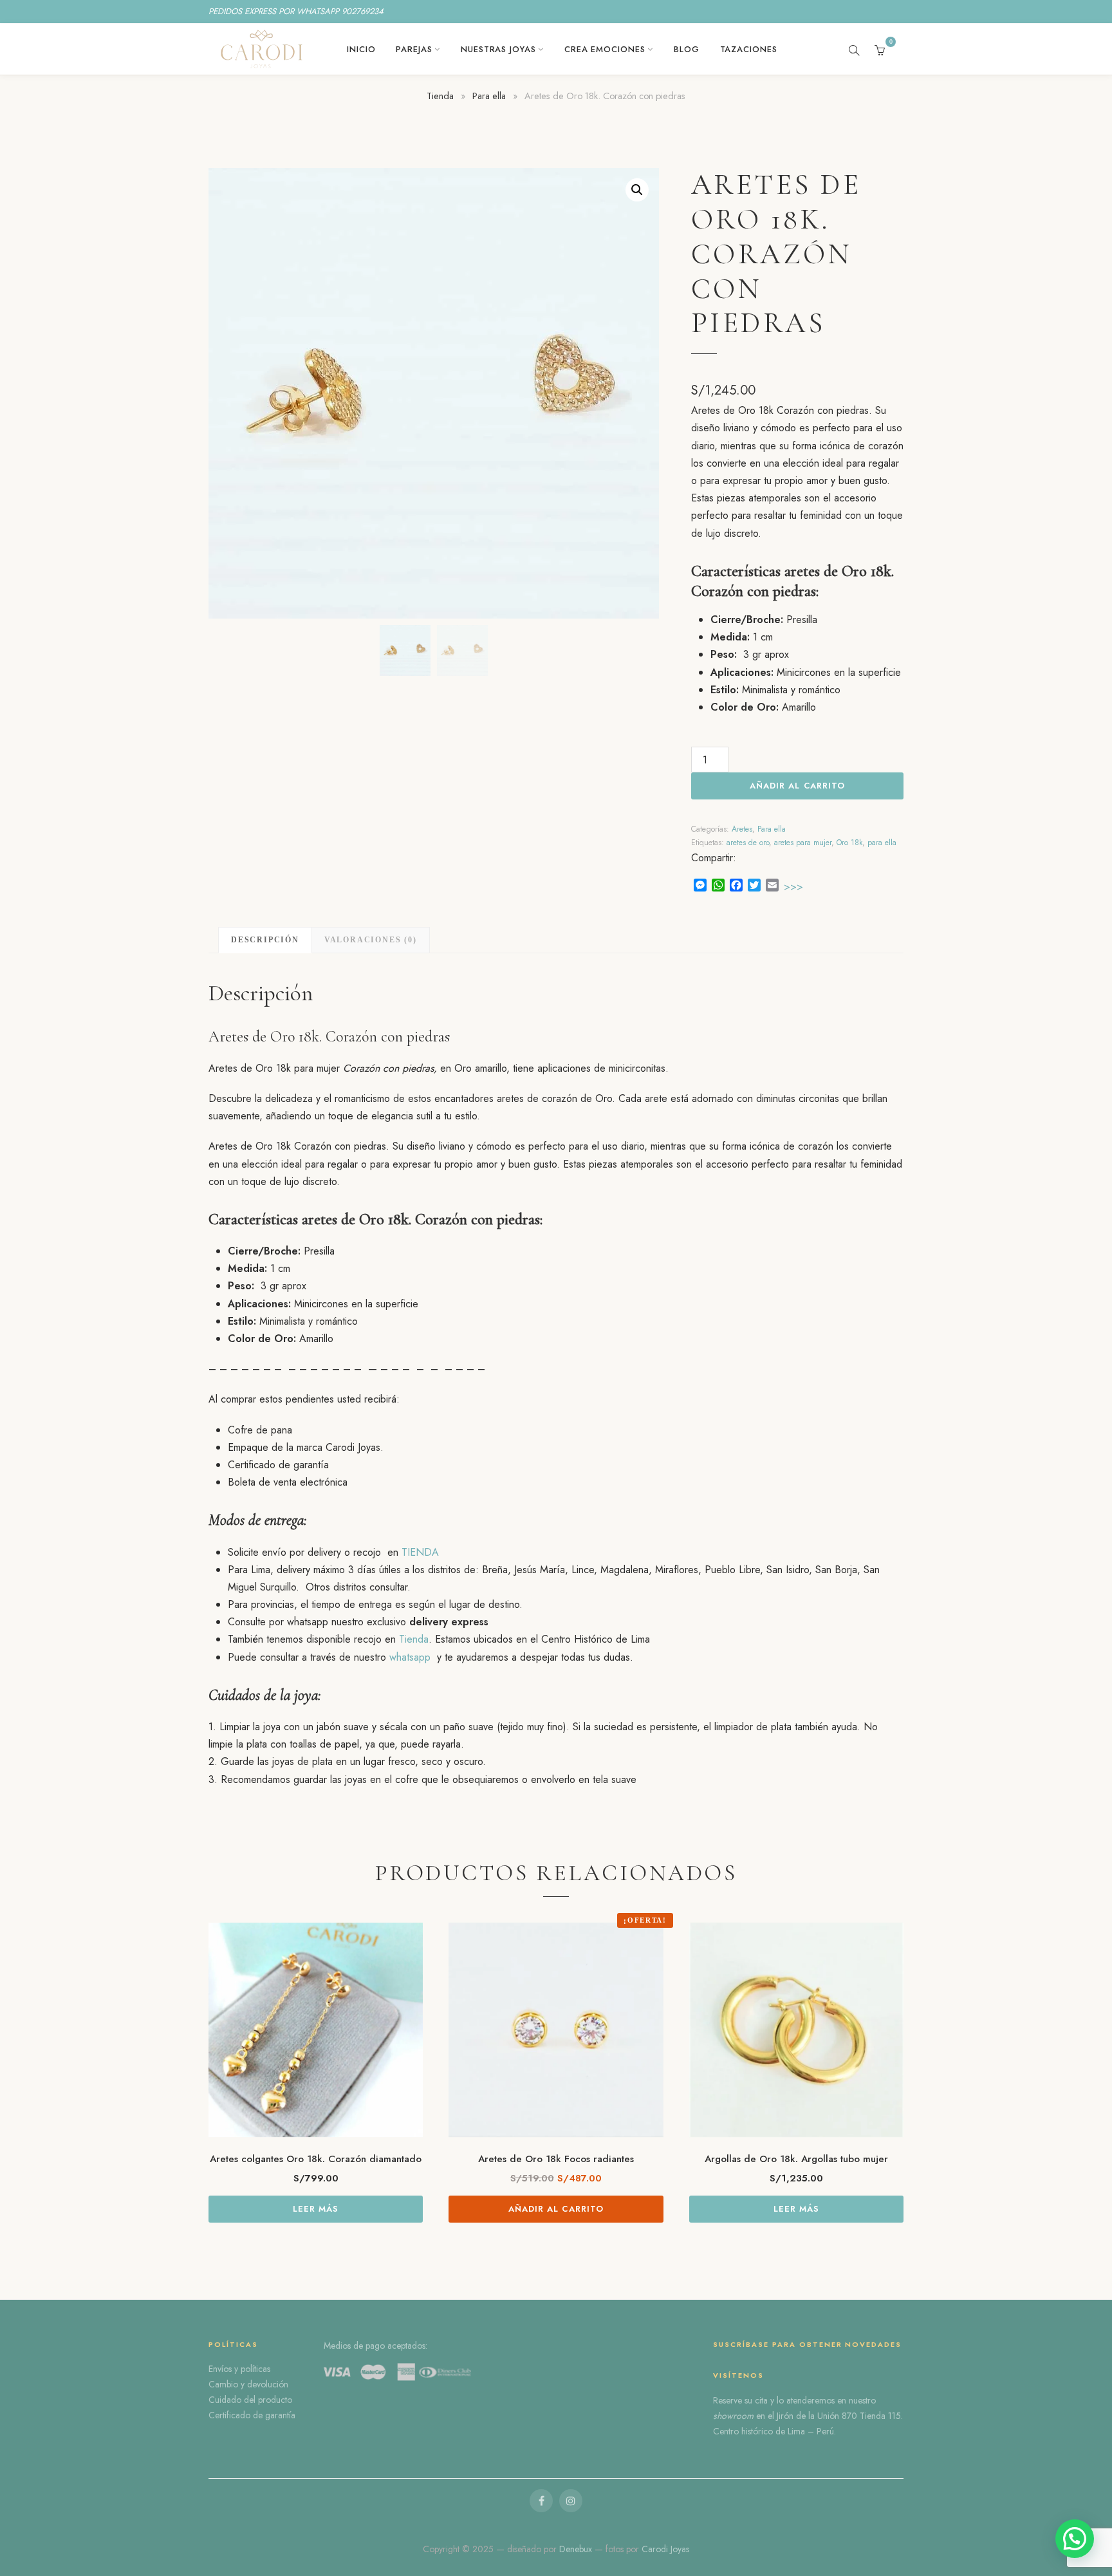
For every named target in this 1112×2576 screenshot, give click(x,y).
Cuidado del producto (250, 2400)
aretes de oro (748, 843)
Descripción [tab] (265, 940)
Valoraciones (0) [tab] (371, 940)
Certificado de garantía (252, 2415)
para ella (882, 843)
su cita (756, 2400)
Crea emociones (605, 49)
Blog (687, 49)
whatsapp (410, 1657)
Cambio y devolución (248, 2384)
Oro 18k (849, 843)
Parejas (414, 49)
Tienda (440, 96)
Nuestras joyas (498, 49)
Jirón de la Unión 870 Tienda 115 (839, 2416)
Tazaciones (749, 49)
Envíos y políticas (239, 2369)
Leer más (316, 2209)
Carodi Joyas (665, 2549)
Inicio (361, 49)
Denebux (577, 2549)
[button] (637, 190)
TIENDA (420, 1552)
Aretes (742, 829)
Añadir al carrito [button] (556, 2209)
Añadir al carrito (797, 786)
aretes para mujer (803, 843)
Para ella (489, 96)
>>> (793, 887)
